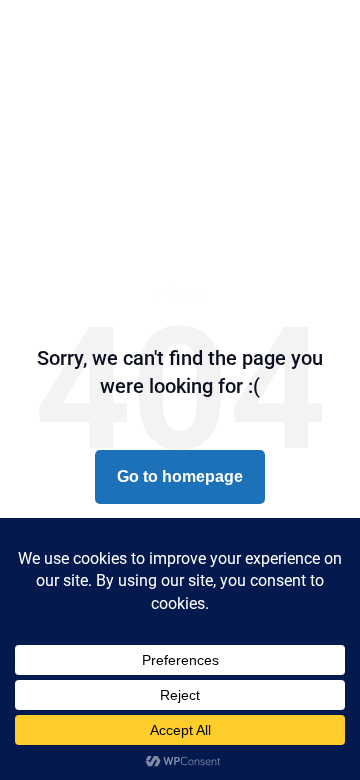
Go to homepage (180, 476)
